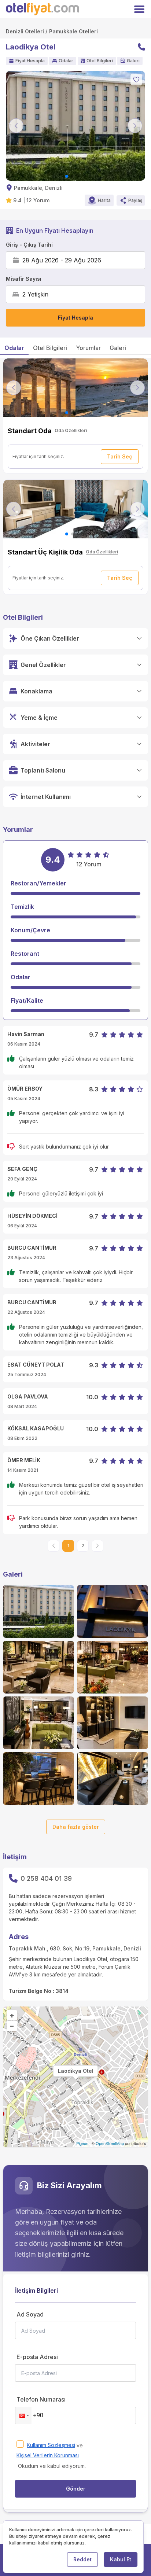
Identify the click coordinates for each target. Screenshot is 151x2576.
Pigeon (82, 2143)
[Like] (136, 80)
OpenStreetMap (110, 2143)
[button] (23, 2415)
